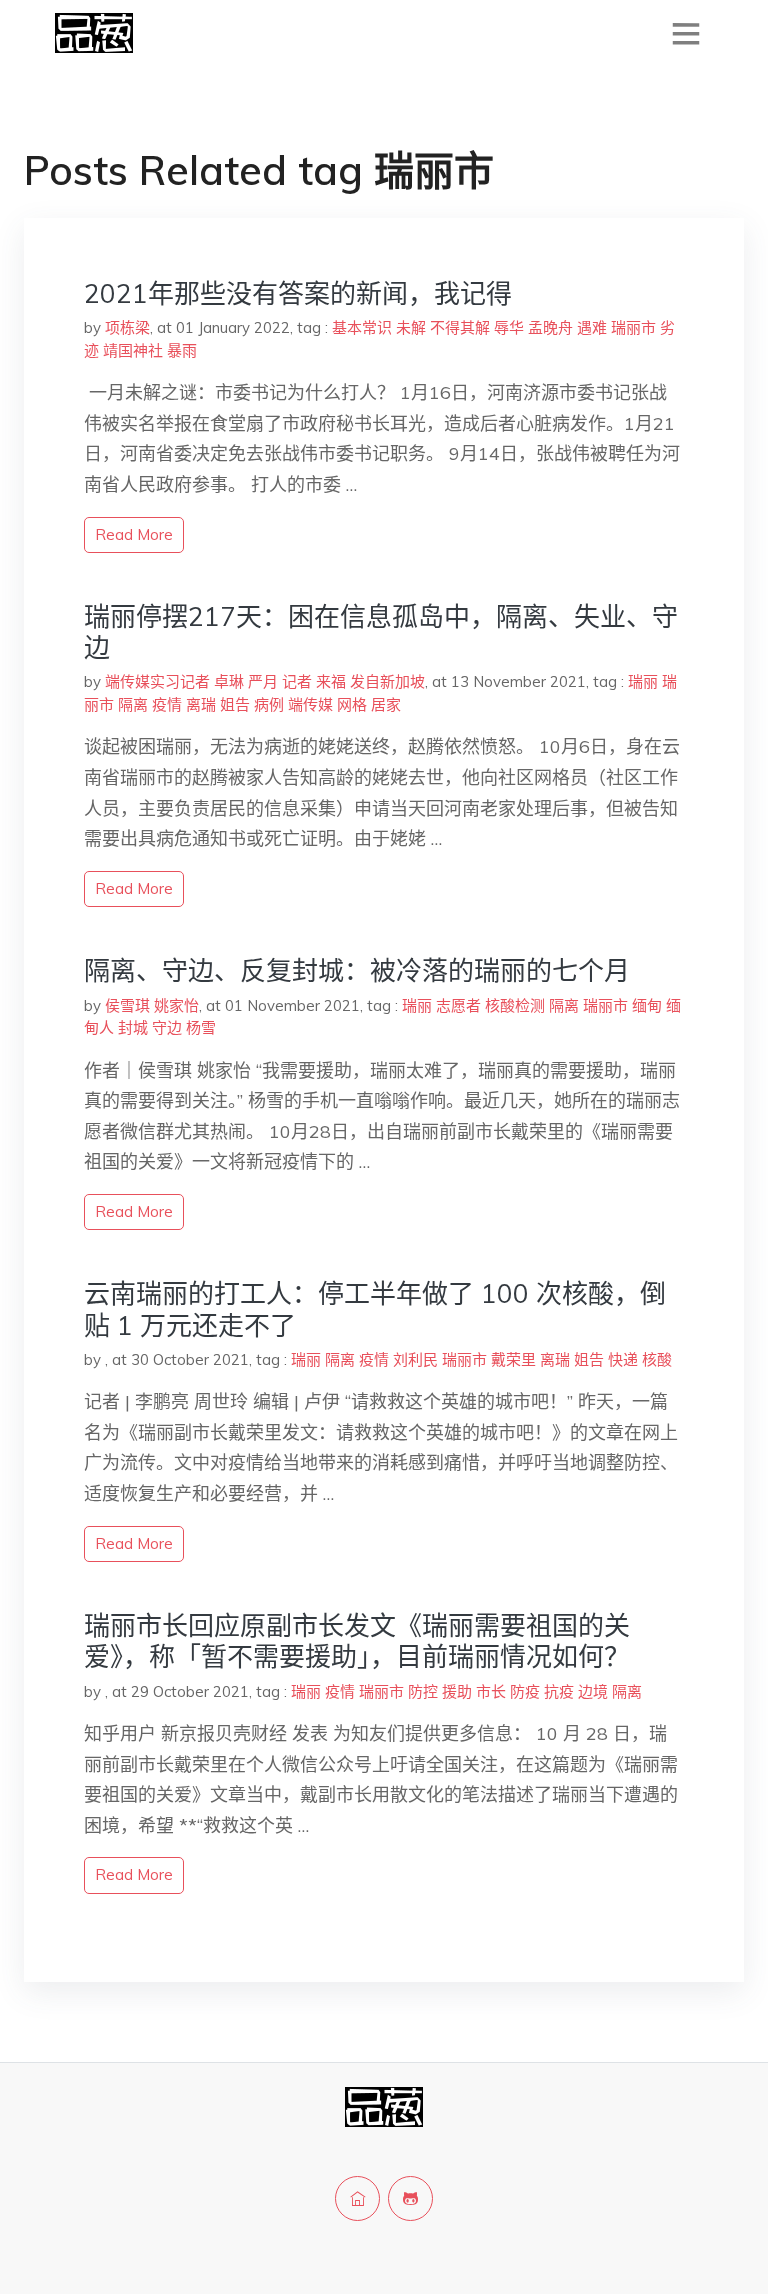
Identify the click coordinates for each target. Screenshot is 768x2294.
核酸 (657, 1359)
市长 (491, 1691)
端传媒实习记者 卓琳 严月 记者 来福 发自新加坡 (265, 681)
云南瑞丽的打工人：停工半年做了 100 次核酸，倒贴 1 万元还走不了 (375, 1309)
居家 (386, 704)
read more (134, 534)
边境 (593, 1691)
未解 (411, 327)
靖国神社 (133, 350)
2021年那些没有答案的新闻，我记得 (298, 293)
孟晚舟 (550, 327)
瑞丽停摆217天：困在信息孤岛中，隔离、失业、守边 (381, 632)
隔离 (133, 704)
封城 (133, 1027)
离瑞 (201, 704)
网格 (352, 704)
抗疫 (559, 1691)
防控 (423, 1691)
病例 (269, 704)
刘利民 (415, 1359)
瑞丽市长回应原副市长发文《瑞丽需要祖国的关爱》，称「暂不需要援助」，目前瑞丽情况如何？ (357, 1641)
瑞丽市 (633, 327)
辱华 (509, 327)
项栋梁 (127, 327)
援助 (457, 1691)
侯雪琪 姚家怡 (152, 1005)
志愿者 (458, 1005)
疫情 (167, 704)
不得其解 (460, 327)
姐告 (235, 704)
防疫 (525, 1691)
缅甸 (647, 1005)
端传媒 (310, 704)
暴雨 (182, 350)
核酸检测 (515, 1005)
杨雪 (201, 1027)
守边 (167, 1027)
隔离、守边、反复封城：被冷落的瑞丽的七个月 (357, 970)
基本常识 (362, 327)
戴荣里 (513, 1359)
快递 (623, 1359)
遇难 (592, 327)
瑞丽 (643, 681)
